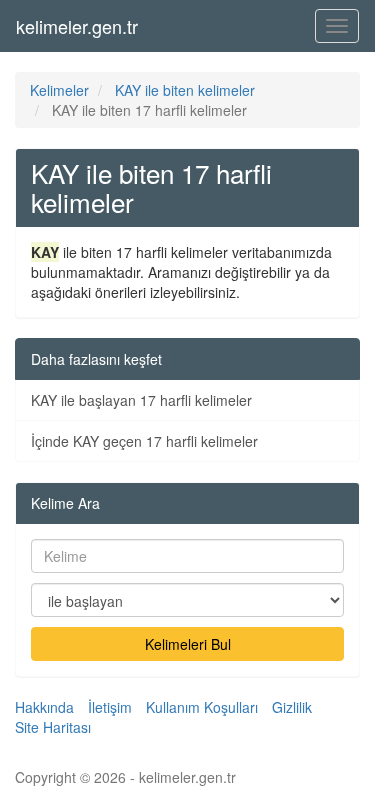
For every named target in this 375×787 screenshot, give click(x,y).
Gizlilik (292, 707)
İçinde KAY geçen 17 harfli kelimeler (144, 441)
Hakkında (44, 707)
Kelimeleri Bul (188, 644)
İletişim (110, 707)
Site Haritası (53, 727)
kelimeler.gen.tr (77, 26)
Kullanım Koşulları (202, 707)
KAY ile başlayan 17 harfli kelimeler (141, 400)
